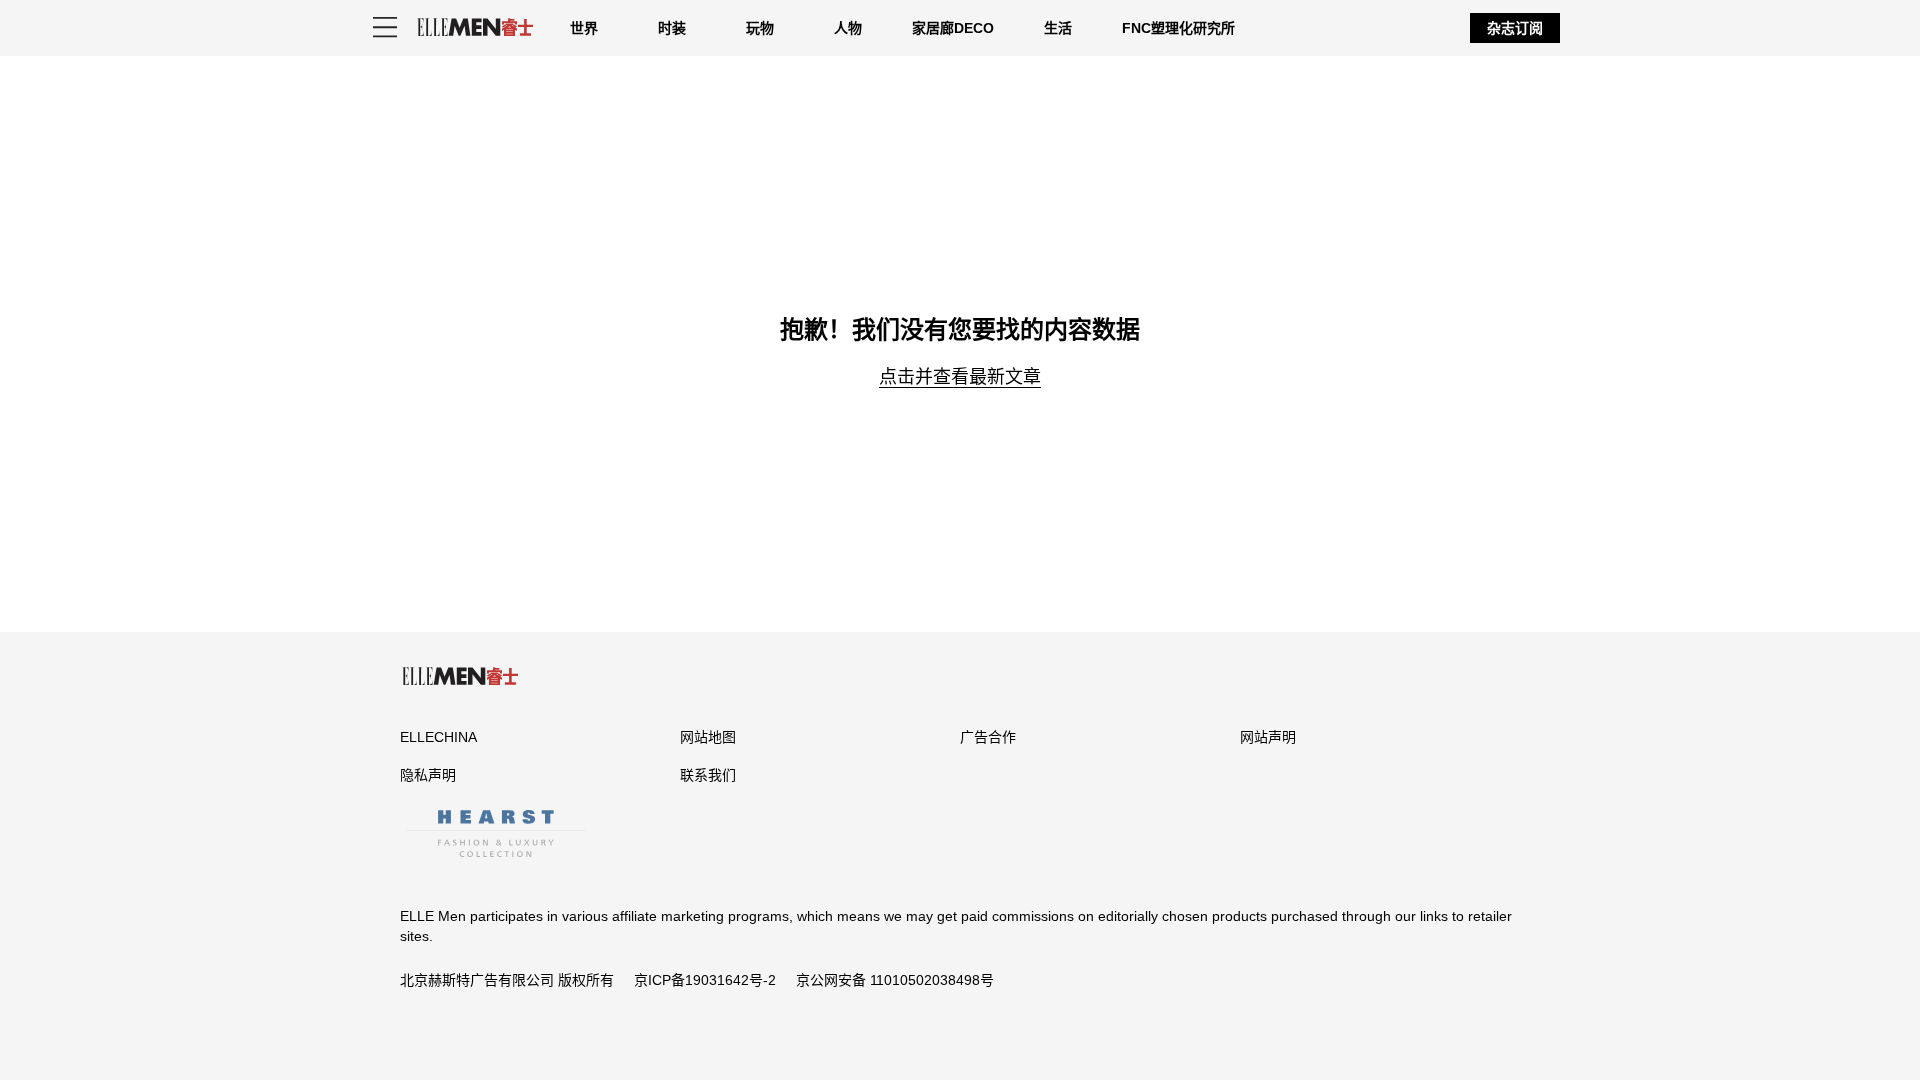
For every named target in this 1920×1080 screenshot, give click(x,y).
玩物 (760, 28)
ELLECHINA (438, 737)
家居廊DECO (953, 28)
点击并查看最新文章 (960, 377)
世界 (584, 28)
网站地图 (708, 737)
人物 (848, 28)
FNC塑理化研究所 (1178, 28)
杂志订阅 (1515, 28)
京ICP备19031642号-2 (705, 980)
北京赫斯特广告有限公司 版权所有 (507, 980)
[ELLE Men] (475, 27)
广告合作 (988, 737)
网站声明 (1268, 737)
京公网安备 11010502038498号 (895, 980)
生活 (1058, 28)
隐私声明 (428, 775)
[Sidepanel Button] (385, 28)
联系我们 (708, 775)
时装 (672, 28)
